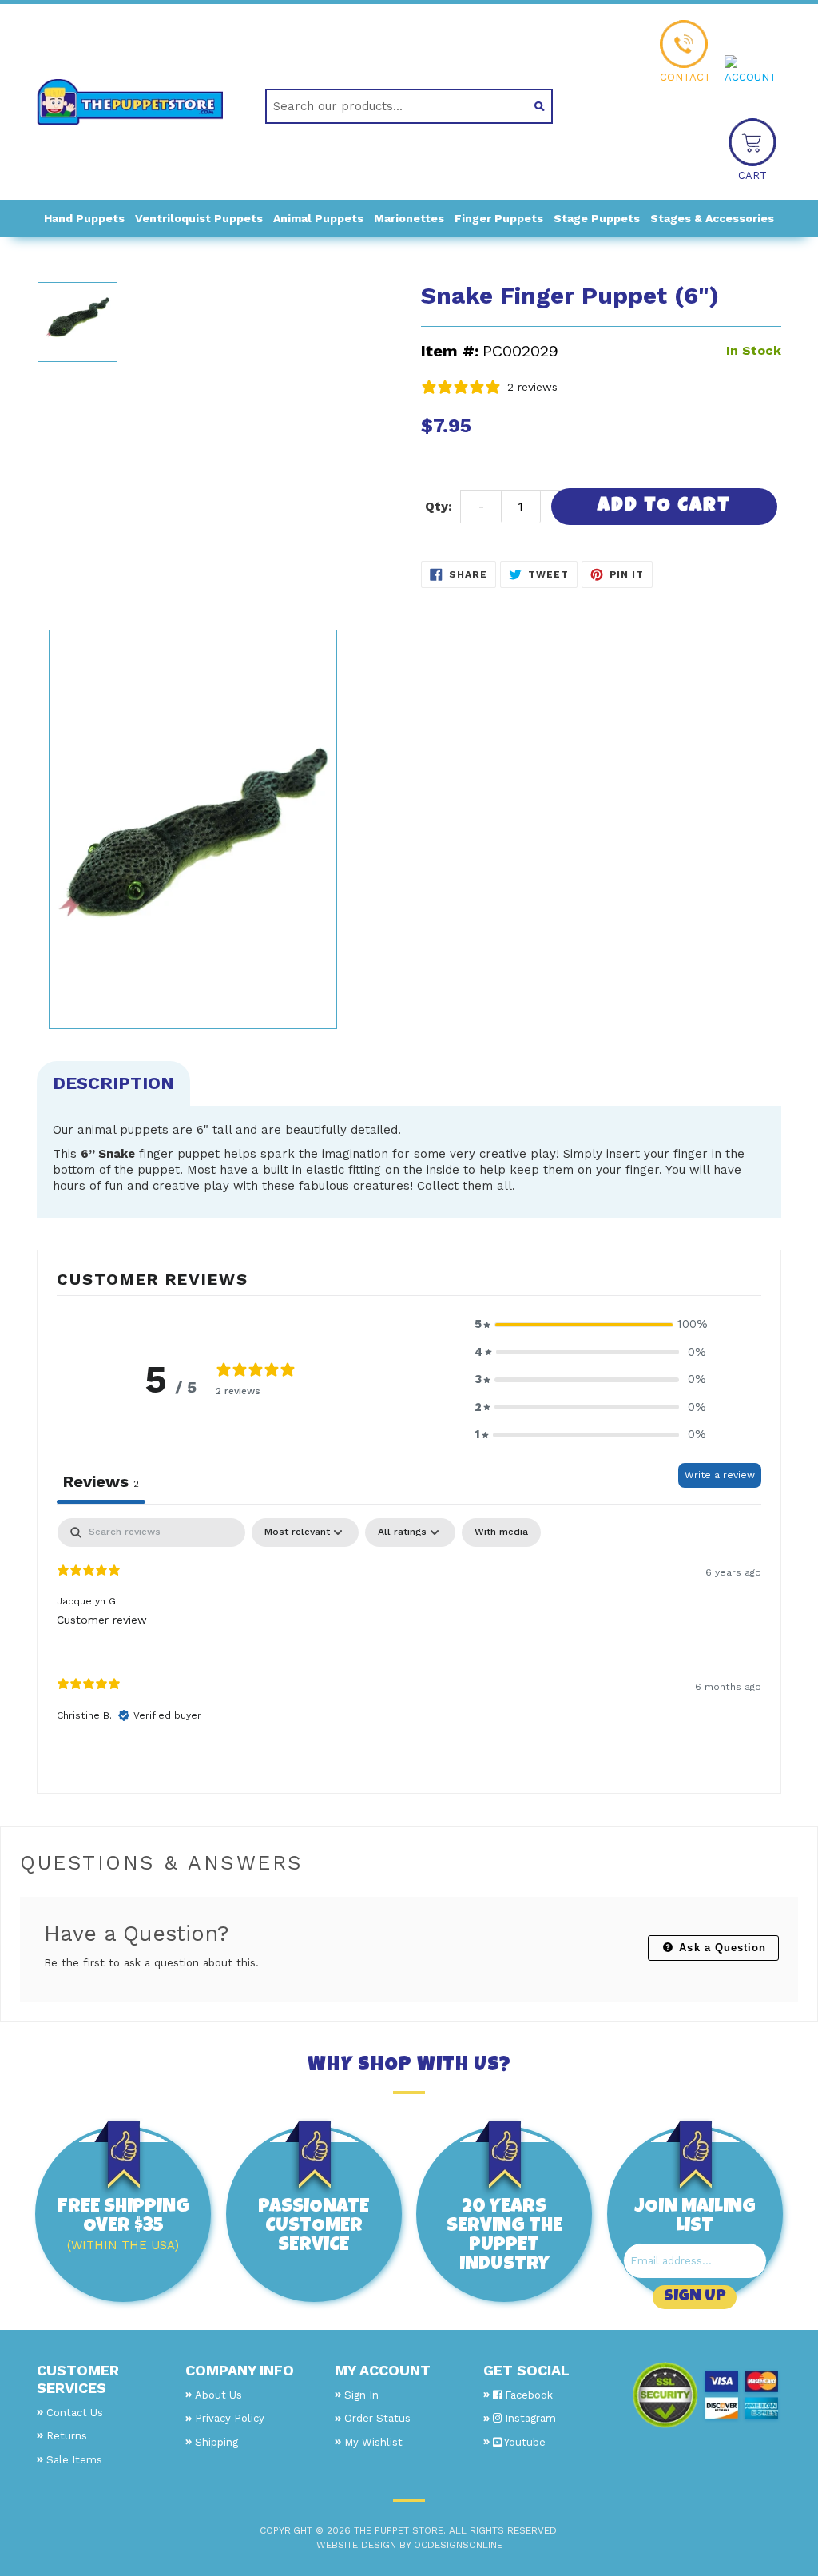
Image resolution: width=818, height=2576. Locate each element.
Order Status (377, 2418)
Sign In (361, 2395)
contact (685, 77)
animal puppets (318, 218)
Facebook (527, 2395)
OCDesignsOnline (458, 2545)
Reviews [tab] (101, 1481)
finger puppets (499, 218)
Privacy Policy (230, 2418)
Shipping (216, 2442)
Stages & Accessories (712, 218)
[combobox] (391, 106)
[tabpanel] (409, 1634)
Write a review (720, 1475)
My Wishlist (373, 2442)
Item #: (450, 351)
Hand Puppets (84, 218)
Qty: (439, 506)
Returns (67, 2436)
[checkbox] (501, 1532)
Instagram (529, 2418)
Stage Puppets (597, 218)
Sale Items (74, 2460)
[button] (590, 1324)
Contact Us (75, 2413)
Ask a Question (721, 1948)
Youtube (524, 2442)
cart (752, 175)
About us (218, 2395)
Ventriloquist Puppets (199, 218)
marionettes (409, 218)
